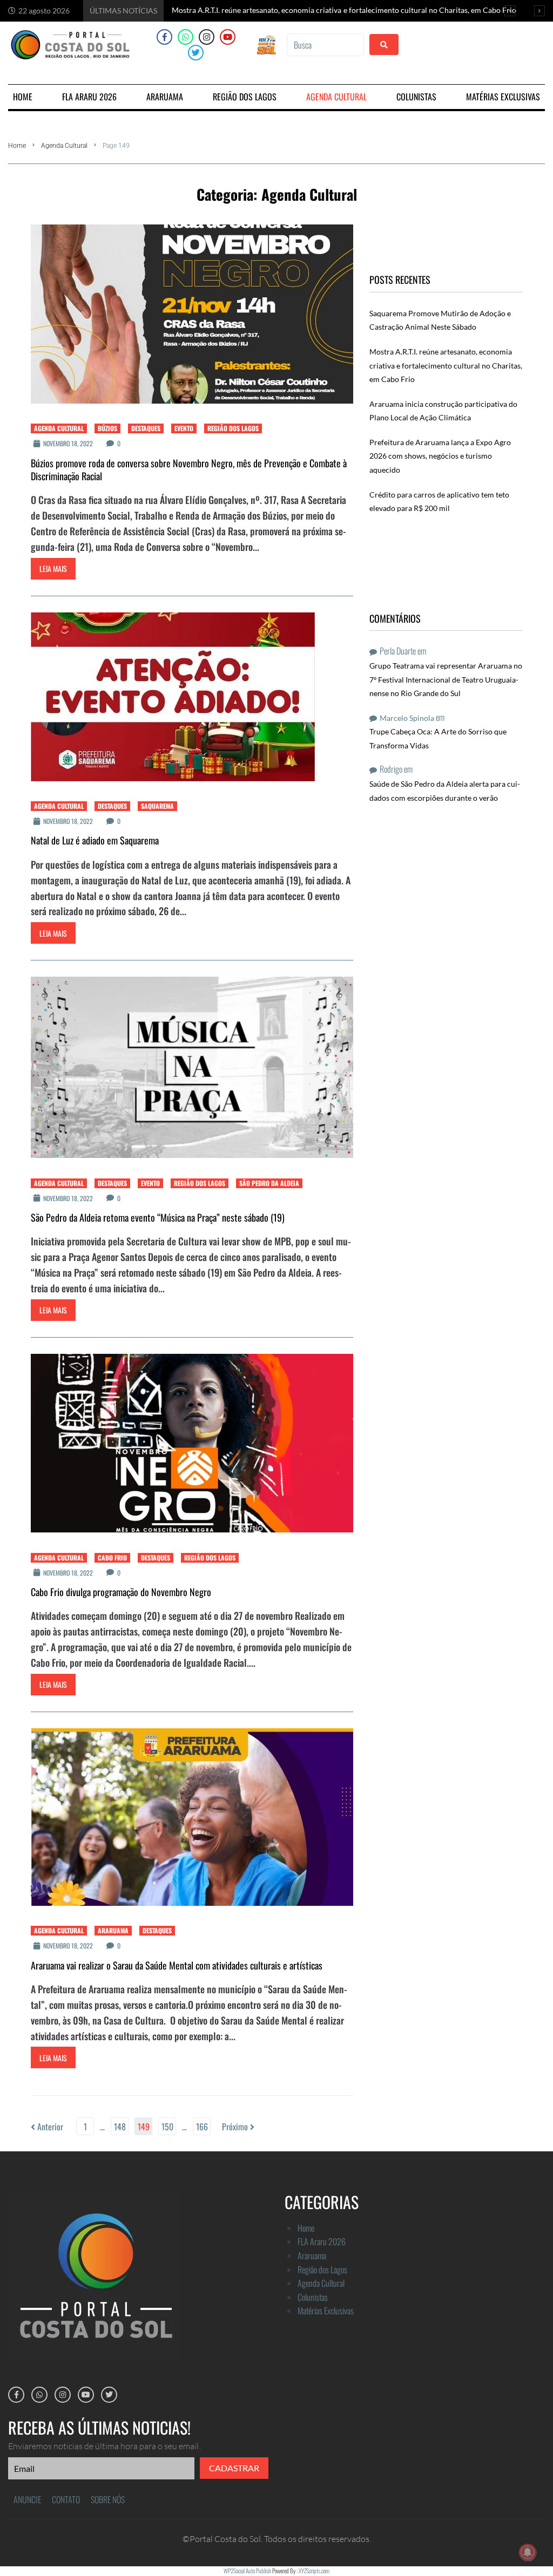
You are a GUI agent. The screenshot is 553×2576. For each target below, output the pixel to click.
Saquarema (157, 806)
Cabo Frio (112, 1558)
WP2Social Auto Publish (247, 2571)
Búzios (107, 428)
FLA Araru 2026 (322, 2241)
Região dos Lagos (233, 428)
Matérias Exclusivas (326, 2311)
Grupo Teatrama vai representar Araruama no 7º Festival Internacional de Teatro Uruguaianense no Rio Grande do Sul (446, 679)
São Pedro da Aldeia (269, 1183)
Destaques (146, 428)
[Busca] (325, 45)
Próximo (236, 2127)
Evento (184, 428)
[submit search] (384, 45)
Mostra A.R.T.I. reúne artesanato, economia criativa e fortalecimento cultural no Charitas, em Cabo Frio (446, 365)
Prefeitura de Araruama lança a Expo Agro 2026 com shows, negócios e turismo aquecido (440, 456)
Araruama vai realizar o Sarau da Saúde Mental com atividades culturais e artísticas (177, 1965)
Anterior (47, 2127)
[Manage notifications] (528, 2552)
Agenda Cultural (64, 146)
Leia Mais (53, 568)
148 (120, 2127)
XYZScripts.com (314, 2571)
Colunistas (313, 2297)
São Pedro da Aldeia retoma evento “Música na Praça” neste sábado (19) (158, 1217)
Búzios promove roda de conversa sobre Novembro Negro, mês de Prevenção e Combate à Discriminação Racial (189, 469)
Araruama (113, 1930)
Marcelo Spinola (407, 718)
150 (167, 2127)
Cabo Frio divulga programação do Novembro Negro (121, 1592)
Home (17, 146)
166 (202, 2127)
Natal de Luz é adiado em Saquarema (95, 840)
